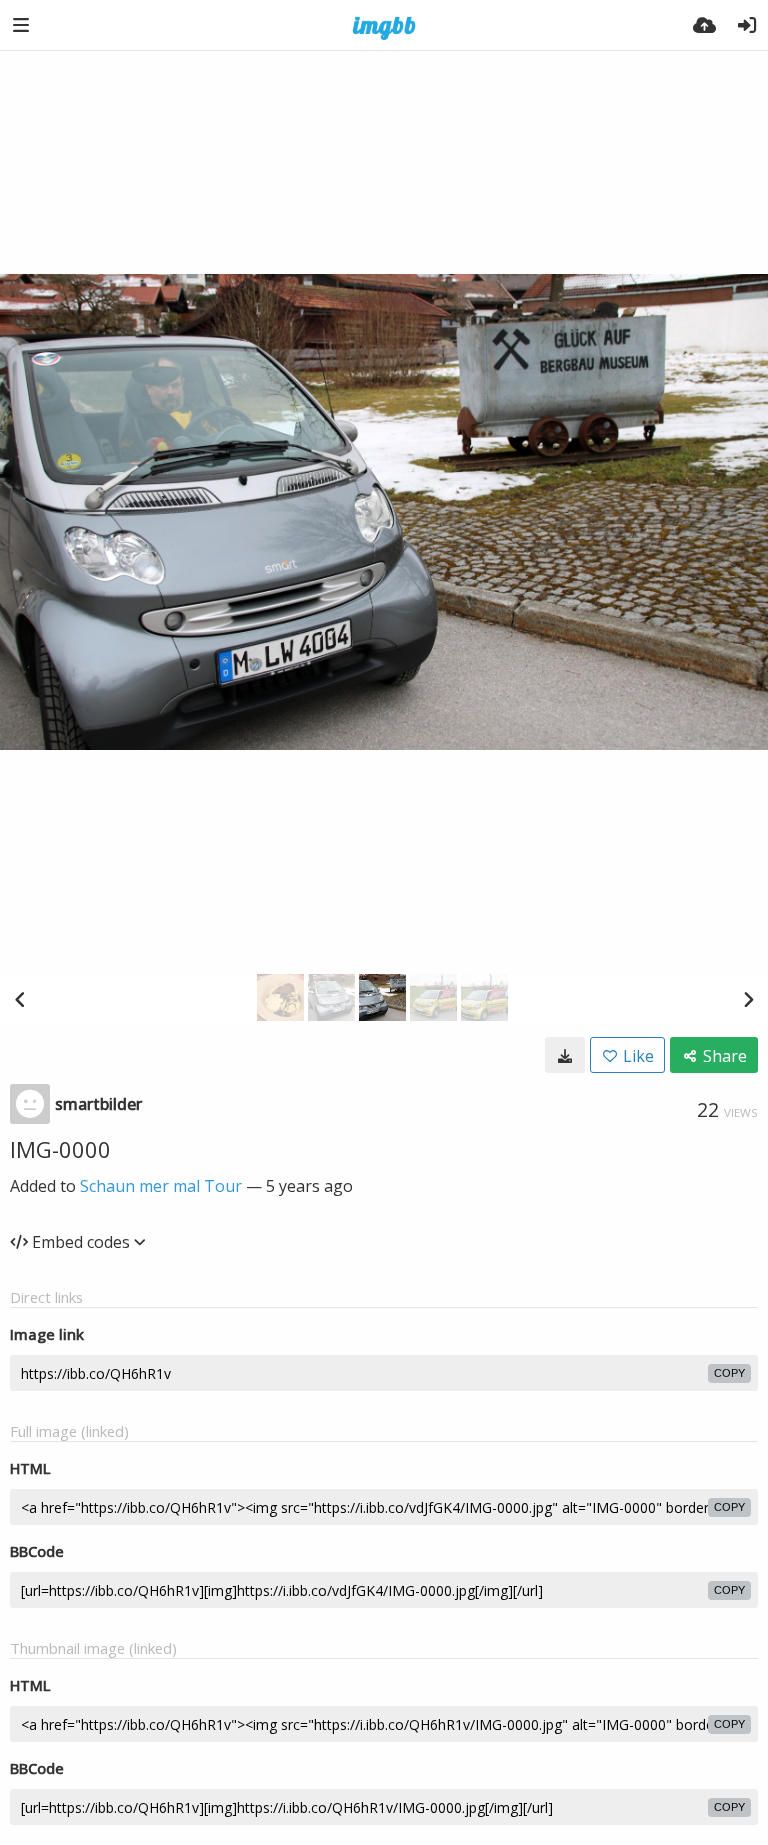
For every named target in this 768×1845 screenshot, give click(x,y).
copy (729, 1373)
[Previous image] (20, 999)
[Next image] (748, 999)
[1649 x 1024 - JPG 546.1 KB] (565, 1055)
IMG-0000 (60, 1149)
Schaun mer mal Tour (161, 1186)
